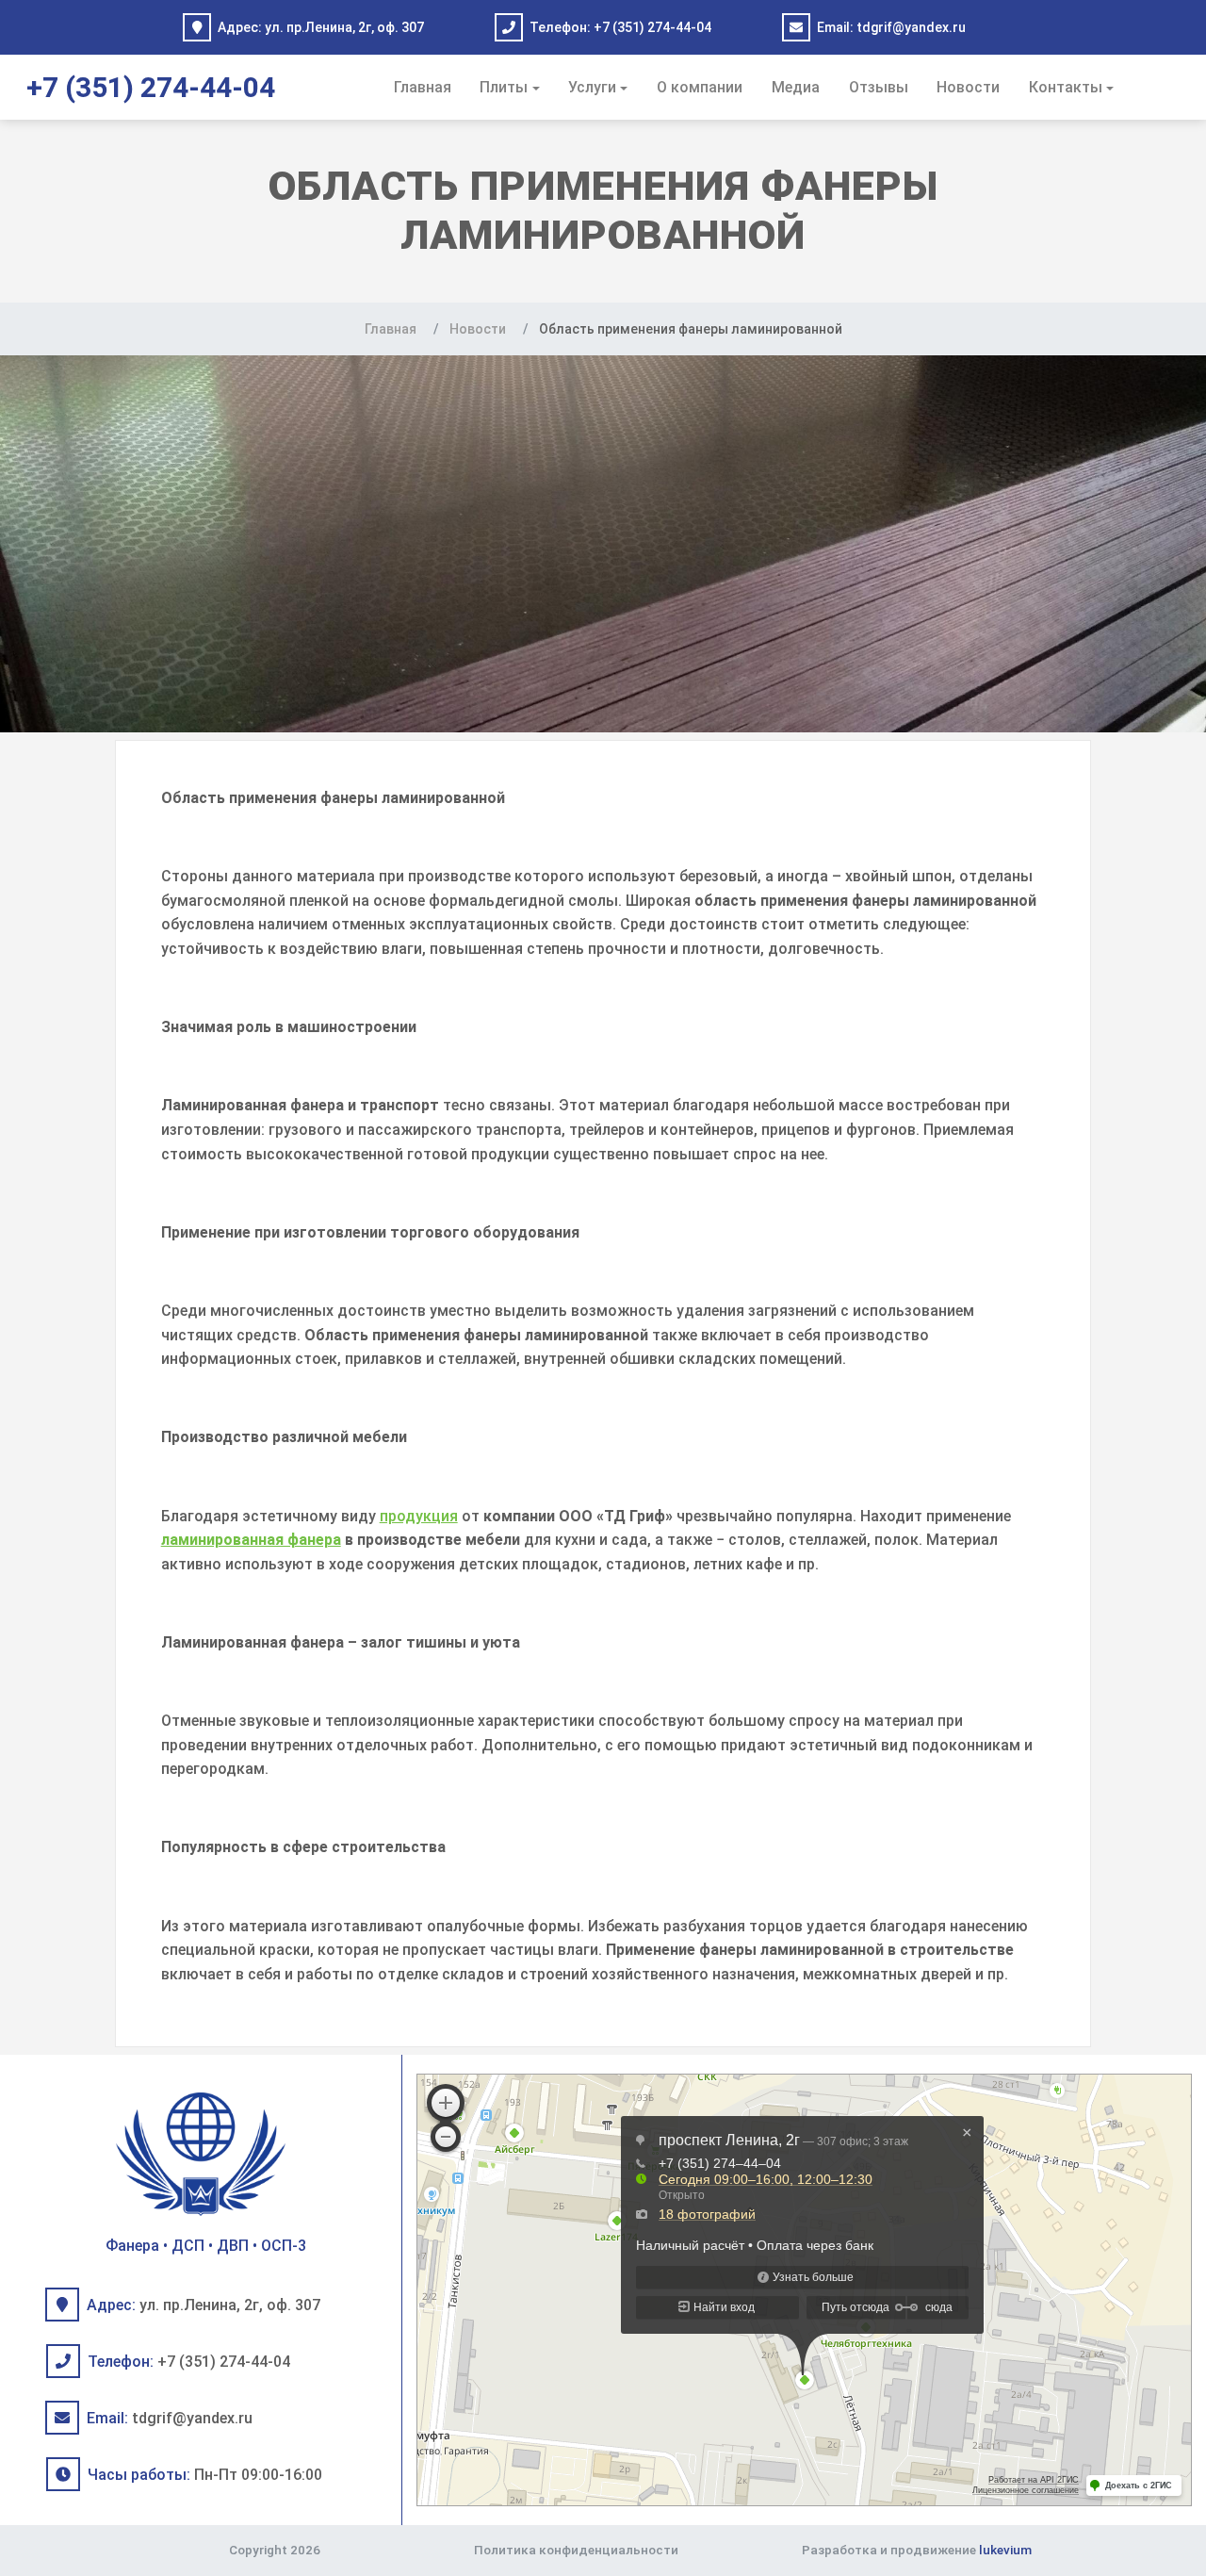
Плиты (504, 87)
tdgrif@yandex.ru (911, 27)
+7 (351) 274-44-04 (652, 27)
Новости (968, 87)
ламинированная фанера (251, 1540)
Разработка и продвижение (917, 2550)
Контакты (1066, 87)
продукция (419, 1516)
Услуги (592, 87)
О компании (700, 87)
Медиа (796, 87)
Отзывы (879, 87)
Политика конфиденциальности (576, 2550)
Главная (423, 87)
